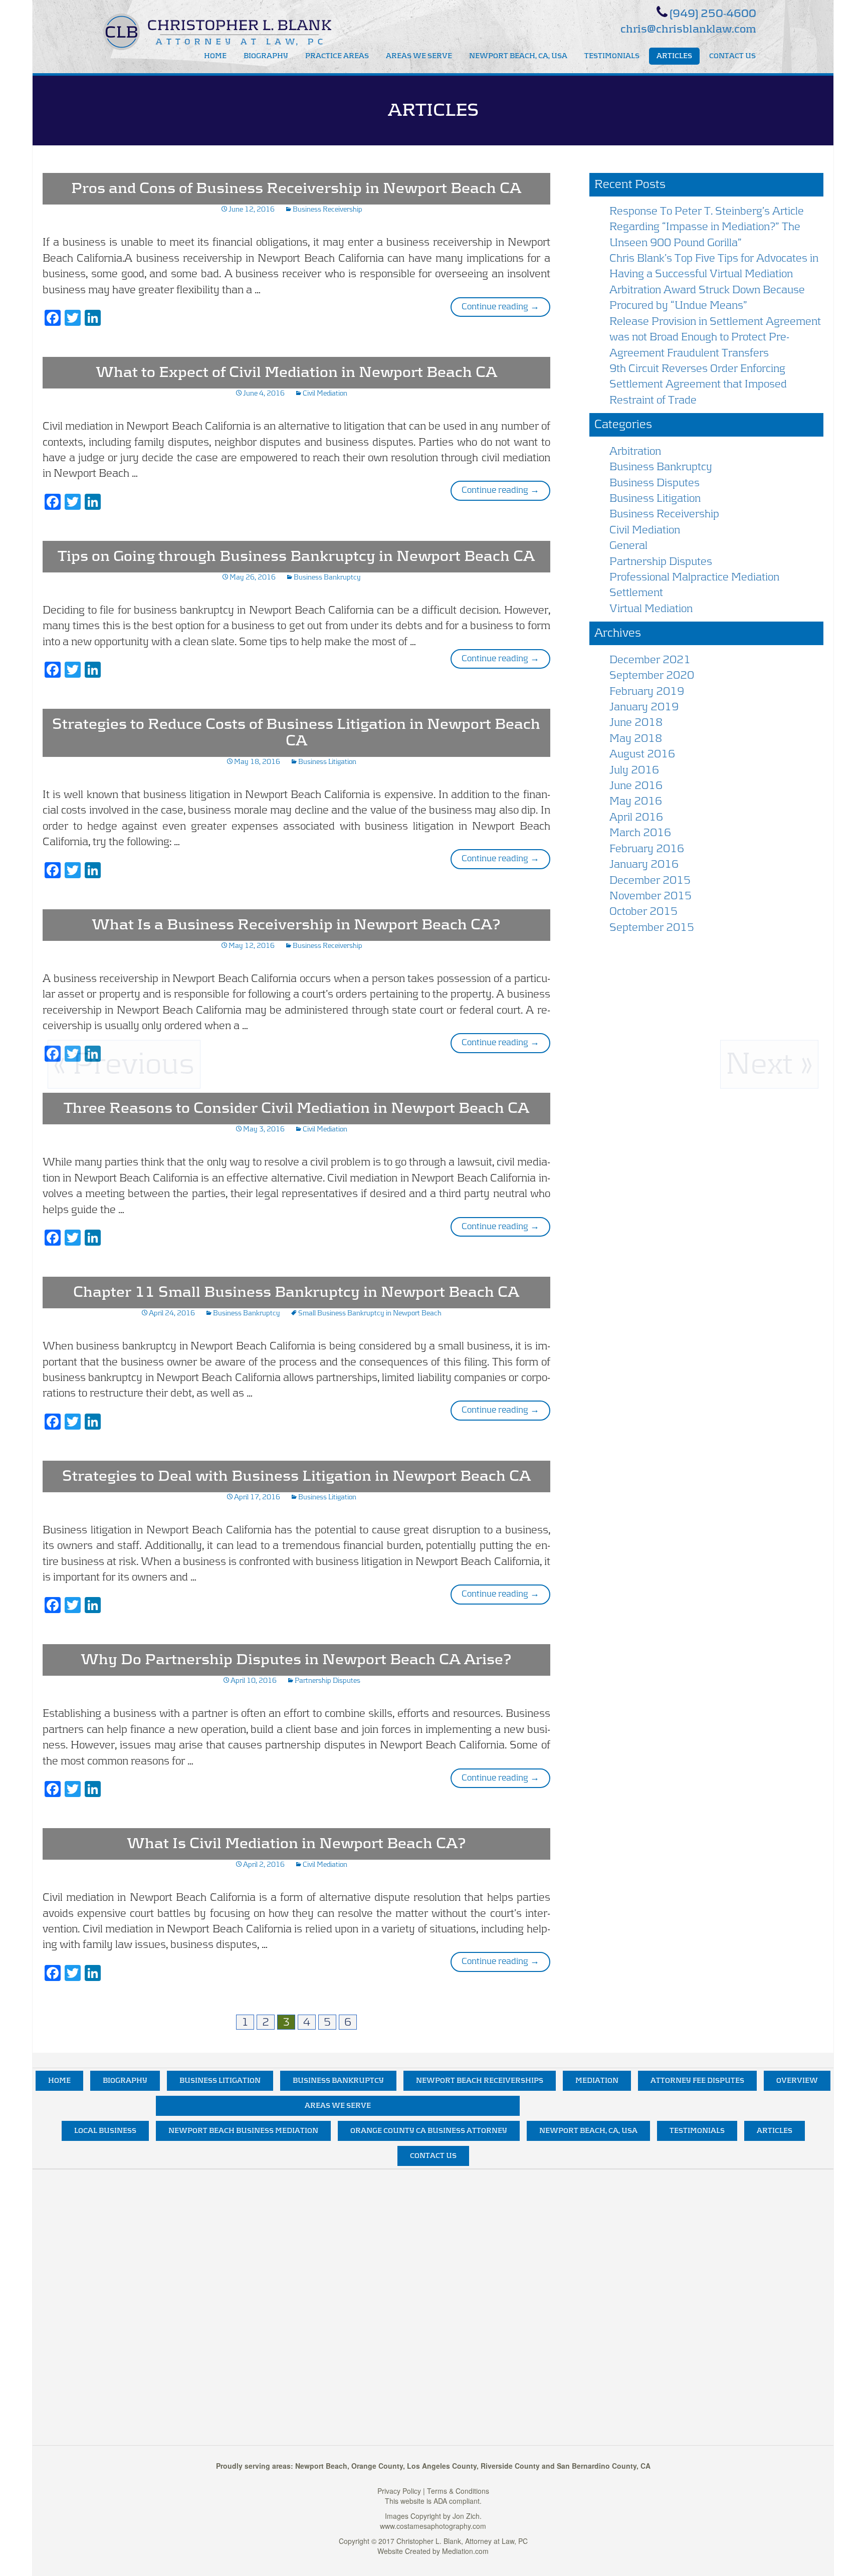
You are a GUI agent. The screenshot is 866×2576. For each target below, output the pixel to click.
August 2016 (642, 754)
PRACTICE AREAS (337, 56)
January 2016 (644, 864)
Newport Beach (321, 2466)
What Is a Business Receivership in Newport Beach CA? (296, 925)
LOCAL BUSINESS (105, 2131)
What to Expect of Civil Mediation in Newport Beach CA (296, 372)
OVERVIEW (797, 2081)
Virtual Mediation (651, 609)
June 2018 (636, 722)
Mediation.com (465, 2551)
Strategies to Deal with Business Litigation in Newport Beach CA (296, 1476)
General (628, 545)
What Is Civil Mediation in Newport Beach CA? (296, 1844)
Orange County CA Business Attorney (429, 2131)
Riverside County (510, 2466)
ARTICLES (674, 56)
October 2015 (643, 911)
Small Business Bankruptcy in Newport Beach (370, 1313)
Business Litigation (327, 762)
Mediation (597, 2081)
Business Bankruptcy (327, 577)
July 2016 (634, 770)
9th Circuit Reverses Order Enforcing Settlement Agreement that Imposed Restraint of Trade (698, 384)
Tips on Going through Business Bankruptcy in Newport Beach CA (296, 556)
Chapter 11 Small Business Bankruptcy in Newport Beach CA (296, 1292)
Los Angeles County (442, 2466)
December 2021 (650, 660)
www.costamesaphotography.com (433, 2526)
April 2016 (636, 817)
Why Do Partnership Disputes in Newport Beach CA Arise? (296, 1660)
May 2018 (636, 738)
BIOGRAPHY (266, 56)
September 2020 (652, 675)
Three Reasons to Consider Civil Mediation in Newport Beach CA (296, 1108)
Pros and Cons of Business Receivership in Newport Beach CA (296, 188)
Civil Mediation (325, 393)
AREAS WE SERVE (419, 56)
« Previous (124, 1064)
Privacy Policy (399, 2491)
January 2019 (644, 707)
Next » (769, 1064)
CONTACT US (732, 56)
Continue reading (506, 307)
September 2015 (652, 927)
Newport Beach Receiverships (480, 2081)
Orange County (377, 2466)
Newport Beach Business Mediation (243, 2131)
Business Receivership (328, 210)
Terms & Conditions (458, 2491)
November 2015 (651, 896)
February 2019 (647, 691)
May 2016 (636, 801)
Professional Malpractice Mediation (694, 577)
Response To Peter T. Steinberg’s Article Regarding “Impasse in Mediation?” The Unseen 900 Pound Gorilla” (707, 227)
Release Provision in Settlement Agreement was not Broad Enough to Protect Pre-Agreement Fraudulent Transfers (715, 337)
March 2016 (640, 833)
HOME (215, 56)
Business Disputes (655, 483)
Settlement (636, 592)
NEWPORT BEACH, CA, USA (518, 56)
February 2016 (647, 849)
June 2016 (636, 785)
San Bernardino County (597, 2466)
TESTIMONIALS (612, 56)
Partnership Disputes (328, 1681)
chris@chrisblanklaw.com (688, 29)
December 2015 (650, 880)
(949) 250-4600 (713, 14)
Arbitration (635, 451)
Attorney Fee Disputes (697, 2081)
